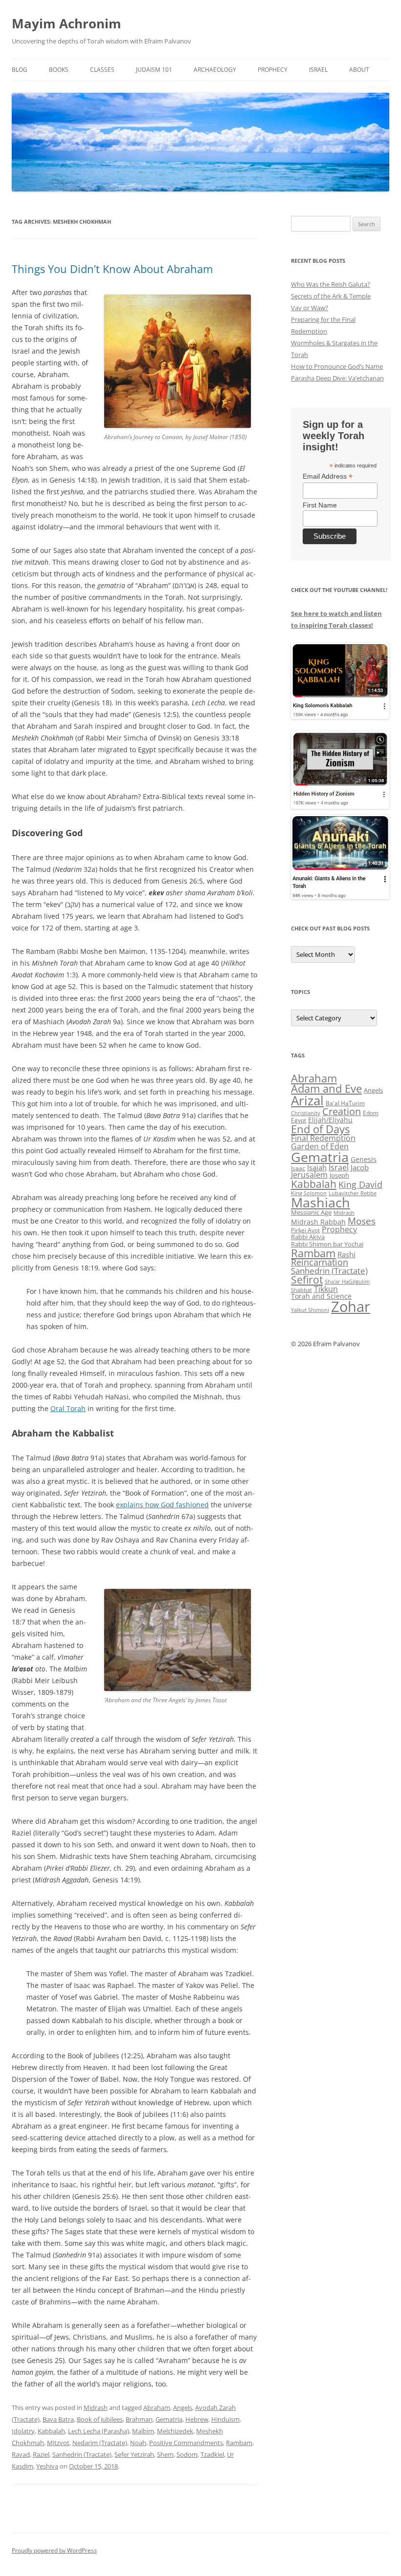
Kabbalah (51, 2431)
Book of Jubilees (100, 2419)
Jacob (360, 1167)
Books (59, 70)
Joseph (339, 1175)
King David (360, 1184)
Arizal (307, 1100)
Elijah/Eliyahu (330, 1120)
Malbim (143, 2431)
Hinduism (225, 2419)
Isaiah (317, 1167)
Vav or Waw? (310, 308)
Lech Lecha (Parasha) (99, 2431)
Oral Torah (68, 1408)
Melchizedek (175, 2431)
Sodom (187, 2454)
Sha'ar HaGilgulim (347, 1282)
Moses (362, 1221)
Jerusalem (309, 1175)
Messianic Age (311, 1212)
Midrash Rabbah (318, 1222)
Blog (20, 70)
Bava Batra (58, 2419)
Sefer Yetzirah (134, 2454)
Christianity (306, 1113)
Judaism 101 (154, 70)
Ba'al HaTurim (345, 1103)
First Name (320, 505)
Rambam (239, 2443)
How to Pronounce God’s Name (337, 366)
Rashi (346, 1254)
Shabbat (301, 1290)
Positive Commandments (186, 2443)
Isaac (298, 1168)
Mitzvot (58, 2443)
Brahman (139, 2419)
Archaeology (215, 70)
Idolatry (23, 2431)
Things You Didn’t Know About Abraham (112, 269)
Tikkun (326, 1289)
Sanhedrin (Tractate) (82, 2454)
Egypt (299, 1120)
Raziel (41, 2454)
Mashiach (321, 1202)
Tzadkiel (212, 2454)
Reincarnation (320, 1262)
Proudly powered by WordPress (54, 2550)
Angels (183, 2407)
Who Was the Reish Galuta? (331, 284)
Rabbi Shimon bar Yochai (327, 1244)
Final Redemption (323, 1138)
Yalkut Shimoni (310, 1310)
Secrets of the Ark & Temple (331, 296)
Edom (371, 1113)
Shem (165, 2454)
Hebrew (197, 2419)
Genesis (364, 1160)
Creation (342, 1111)
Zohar (351, 1307)
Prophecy (273, 70)
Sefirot (307, 1280)
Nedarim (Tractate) (100, 2443)
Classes (102, 70)
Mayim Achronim (67, 23)
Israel (318, 70)
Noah (138, 2443)
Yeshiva (47, 2466)
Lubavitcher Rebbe (353, 1193)
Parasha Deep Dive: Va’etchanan (337, 378)
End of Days (320, 1129)
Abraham (157, 2407)
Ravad (21, 2454)
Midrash (96, 2407)
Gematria (169, 2419)
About (359, 70)
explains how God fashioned (162, 1505)
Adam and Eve (326, 1088)
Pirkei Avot (305, 1230)
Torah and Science (321, 1296)
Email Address (328, 476)
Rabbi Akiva (308, 1237)
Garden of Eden (320, 1146)
